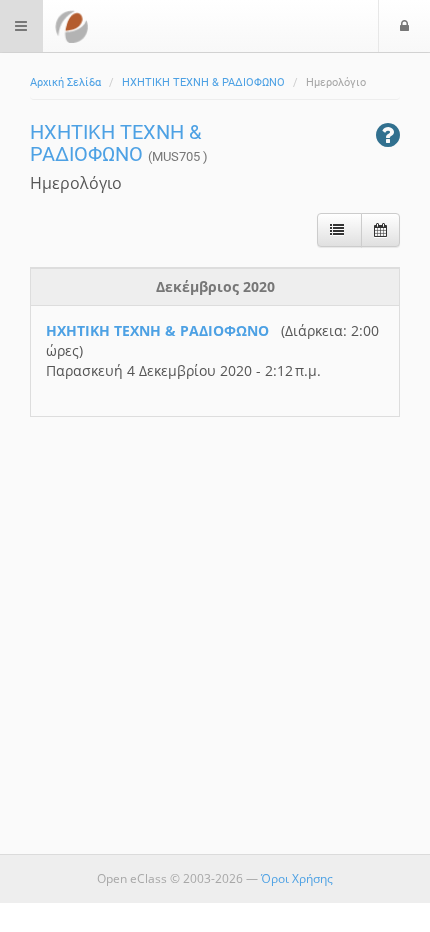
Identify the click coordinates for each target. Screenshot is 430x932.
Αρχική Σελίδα (65, 82)
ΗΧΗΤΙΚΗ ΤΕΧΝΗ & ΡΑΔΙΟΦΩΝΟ (203, 82)
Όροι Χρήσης (297, 878)
